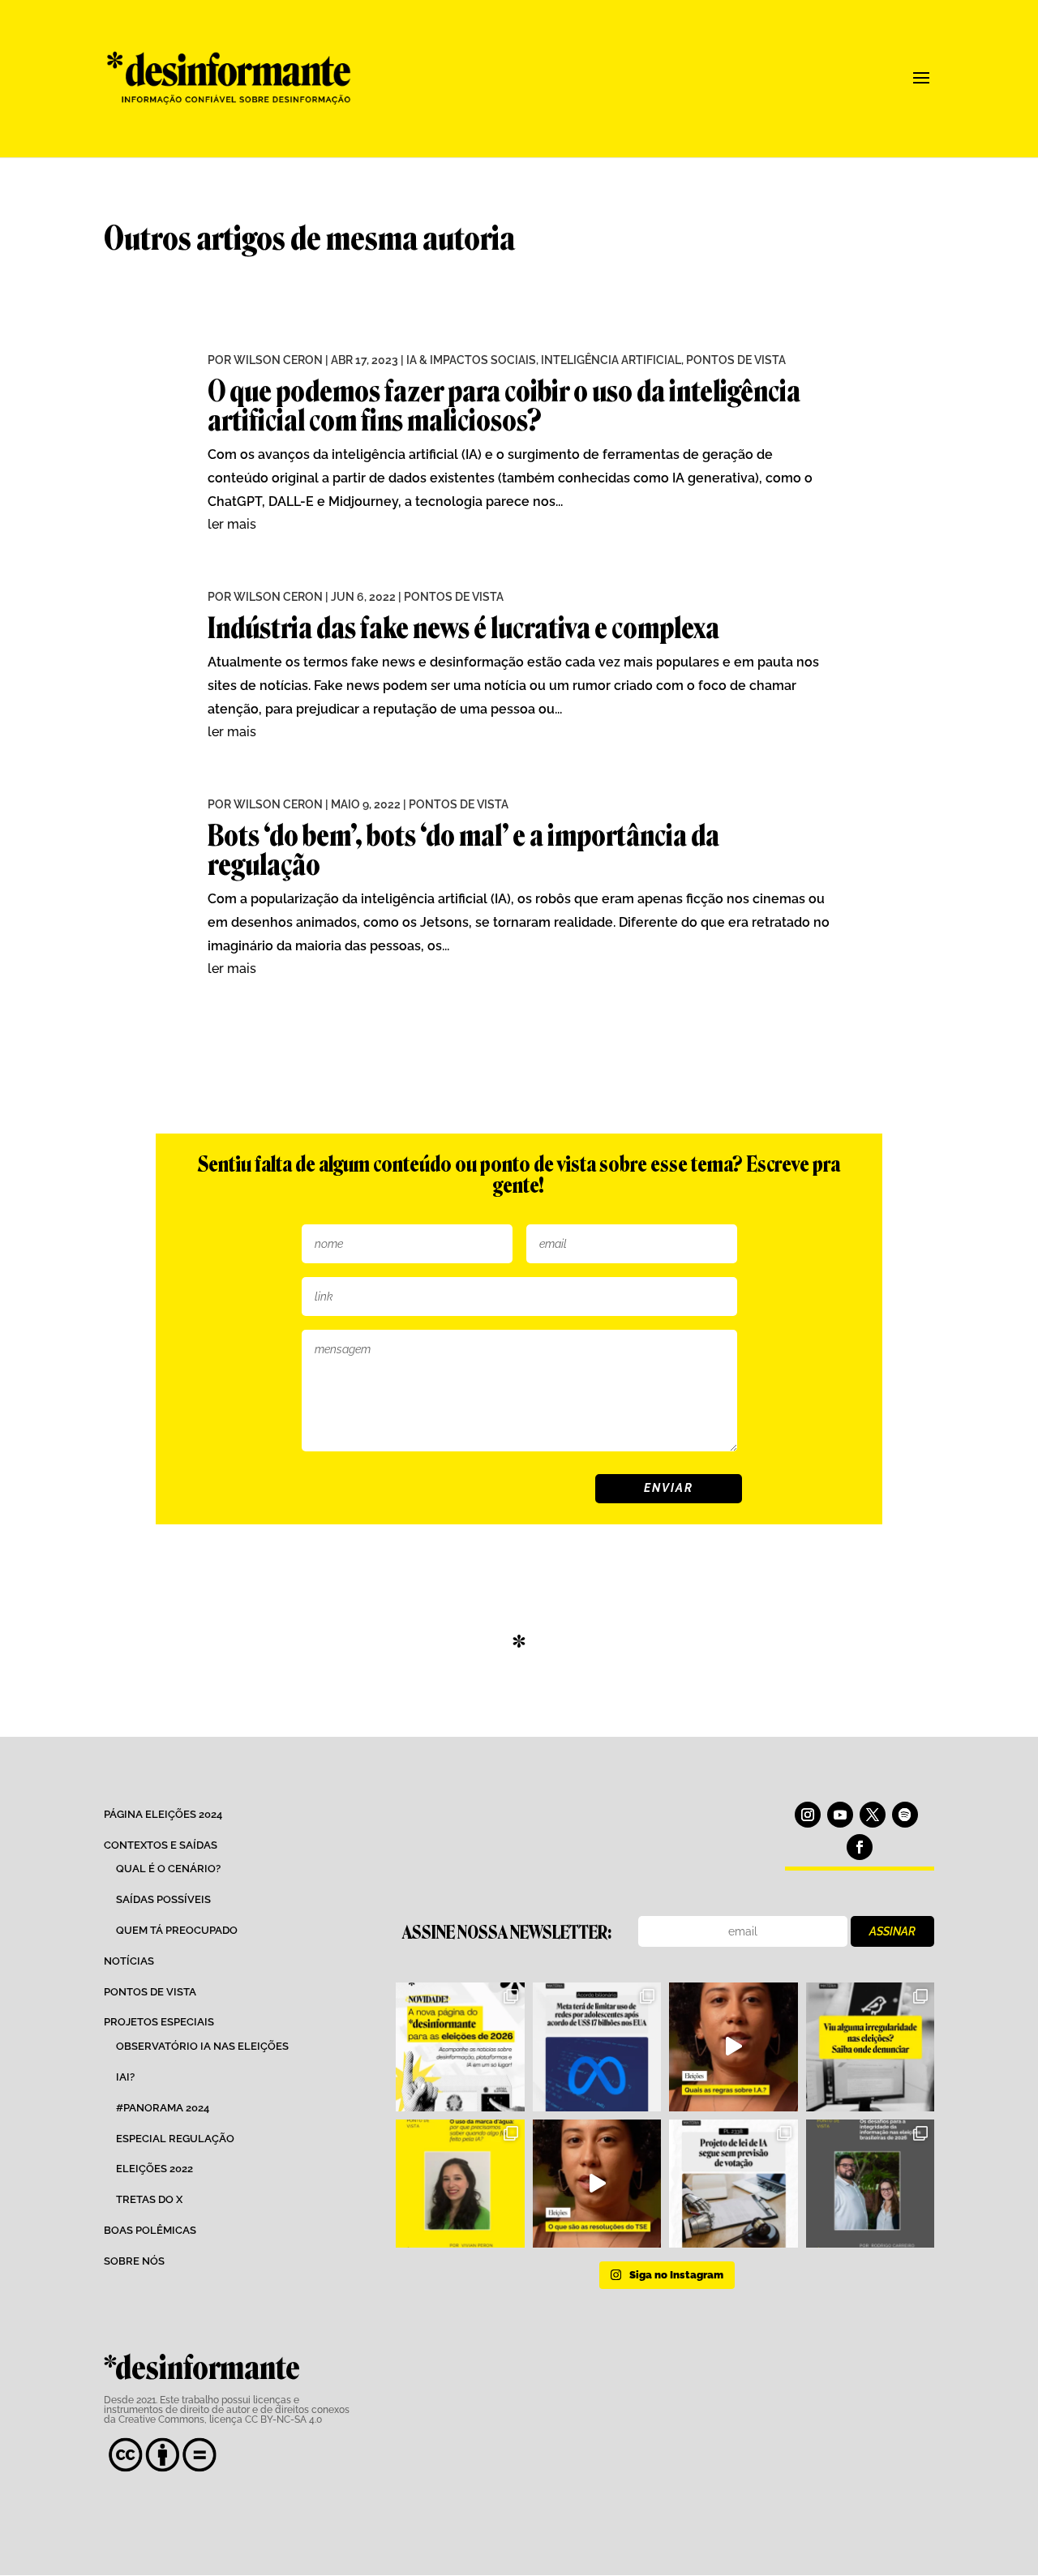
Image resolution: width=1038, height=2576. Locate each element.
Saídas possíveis (163, 1899)
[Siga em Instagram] (808, 1815)
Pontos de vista (150, 1992)
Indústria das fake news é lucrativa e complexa (463, 628)
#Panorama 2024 (163, 2108)
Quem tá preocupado (177, 1930)
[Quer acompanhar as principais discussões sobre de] (460, 2047)
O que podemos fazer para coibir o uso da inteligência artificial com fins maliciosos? (504, 406)
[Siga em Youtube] (840, 1815)
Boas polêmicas (150, 2230)
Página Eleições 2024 (163, 1814)
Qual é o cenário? (168, 1869)
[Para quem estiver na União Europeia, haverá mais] (460, 2184)
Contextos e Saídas (161, 1845)
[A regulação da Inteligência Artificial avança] (733, 2184)
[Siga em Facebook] (860, 1847)
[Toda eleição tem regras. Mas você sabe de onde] (597, 2184)
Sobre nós (134, 2261)
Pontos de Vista (736, 360)
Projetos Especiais (159, 2022)
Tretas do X (149, 2199)
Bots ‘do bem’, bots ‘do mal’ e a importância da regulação (463, 850)
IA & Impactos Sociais (471, 360)
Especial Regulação (175, 2139)
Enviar (669, 1488)
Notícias (129, 1961)
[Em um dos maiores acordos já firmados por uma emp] (597, 2047)
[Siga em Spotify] (905, 1815)
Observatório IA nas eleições (202, 2046)
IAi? (125, 2077)
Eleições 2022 (154, 2169)
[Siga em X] (873, 1815)
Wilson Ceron (278, 360)
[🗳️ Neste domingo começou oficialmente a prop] (870, 2184)
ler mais (232, 524)
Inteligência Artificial (611, 360)
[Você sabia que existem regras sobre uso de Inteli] (733, 2047)
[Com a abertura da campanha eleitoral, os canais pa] (870, 2047)
